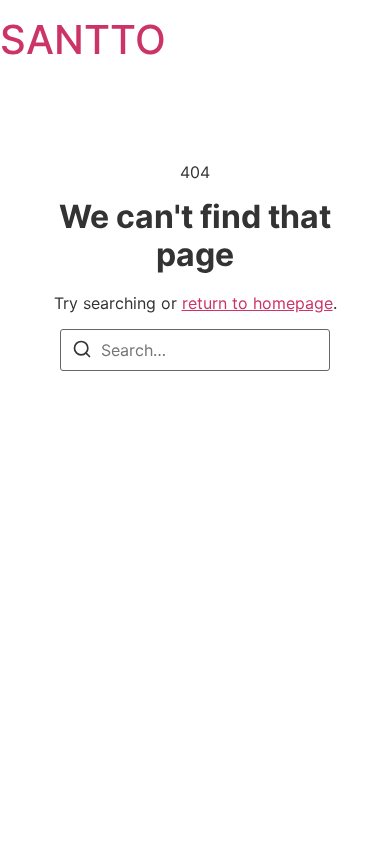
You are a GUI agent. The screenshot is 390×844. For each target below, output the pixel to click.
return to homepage (257, 303)
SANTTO (83, 39)
